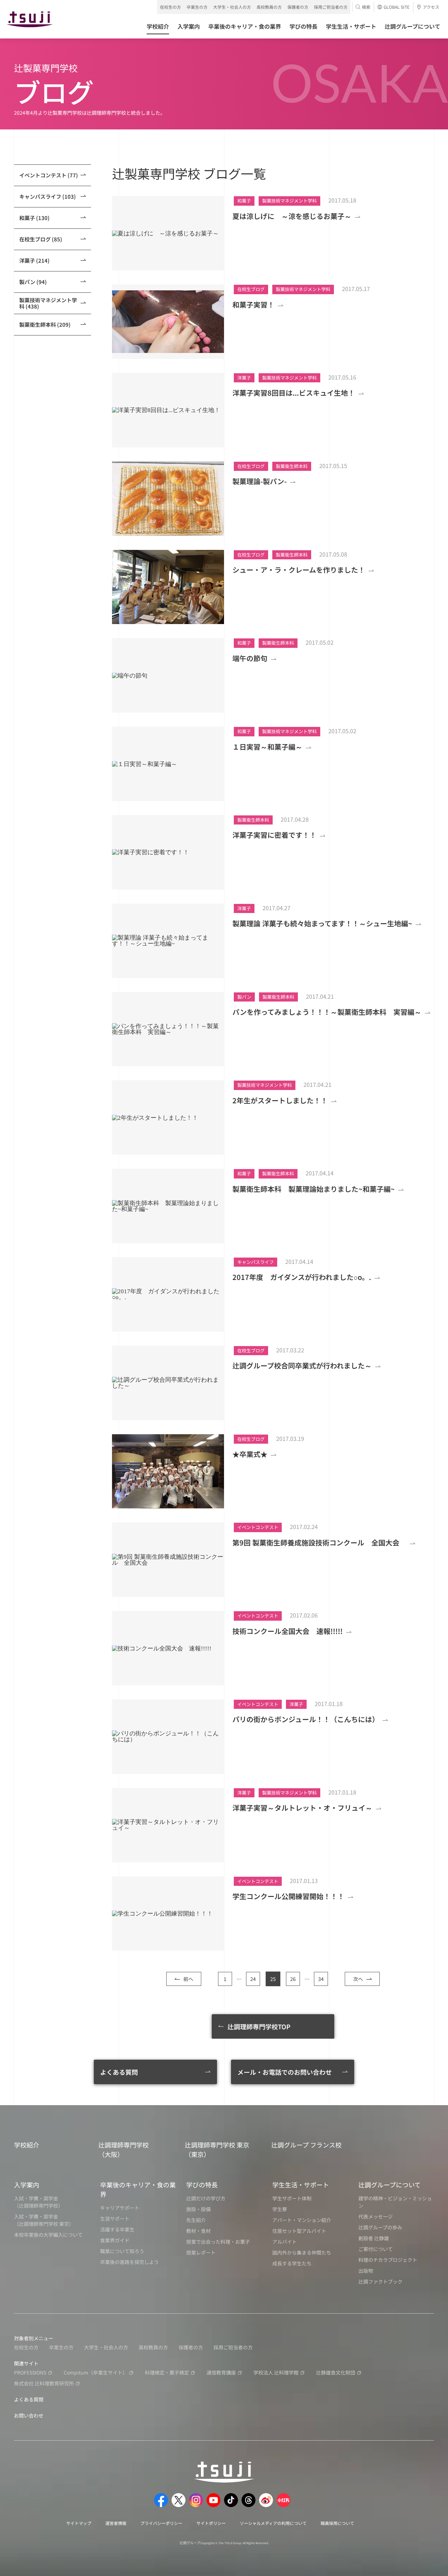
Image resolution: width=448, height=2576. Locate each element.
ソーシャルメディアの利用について (273, 2523)
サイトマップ (79, 2523)
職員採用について (337, 2523)
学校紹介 (27, 2145)
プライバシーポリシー (161, 2523)
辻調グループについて (390, 2185)
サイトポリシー (211, 2523)
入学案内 (27, 2185)
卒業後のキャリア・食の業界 (138, 2189)
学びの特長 (202, 2185)
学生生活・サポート (301, 2185)
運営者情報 (116, 2523)
